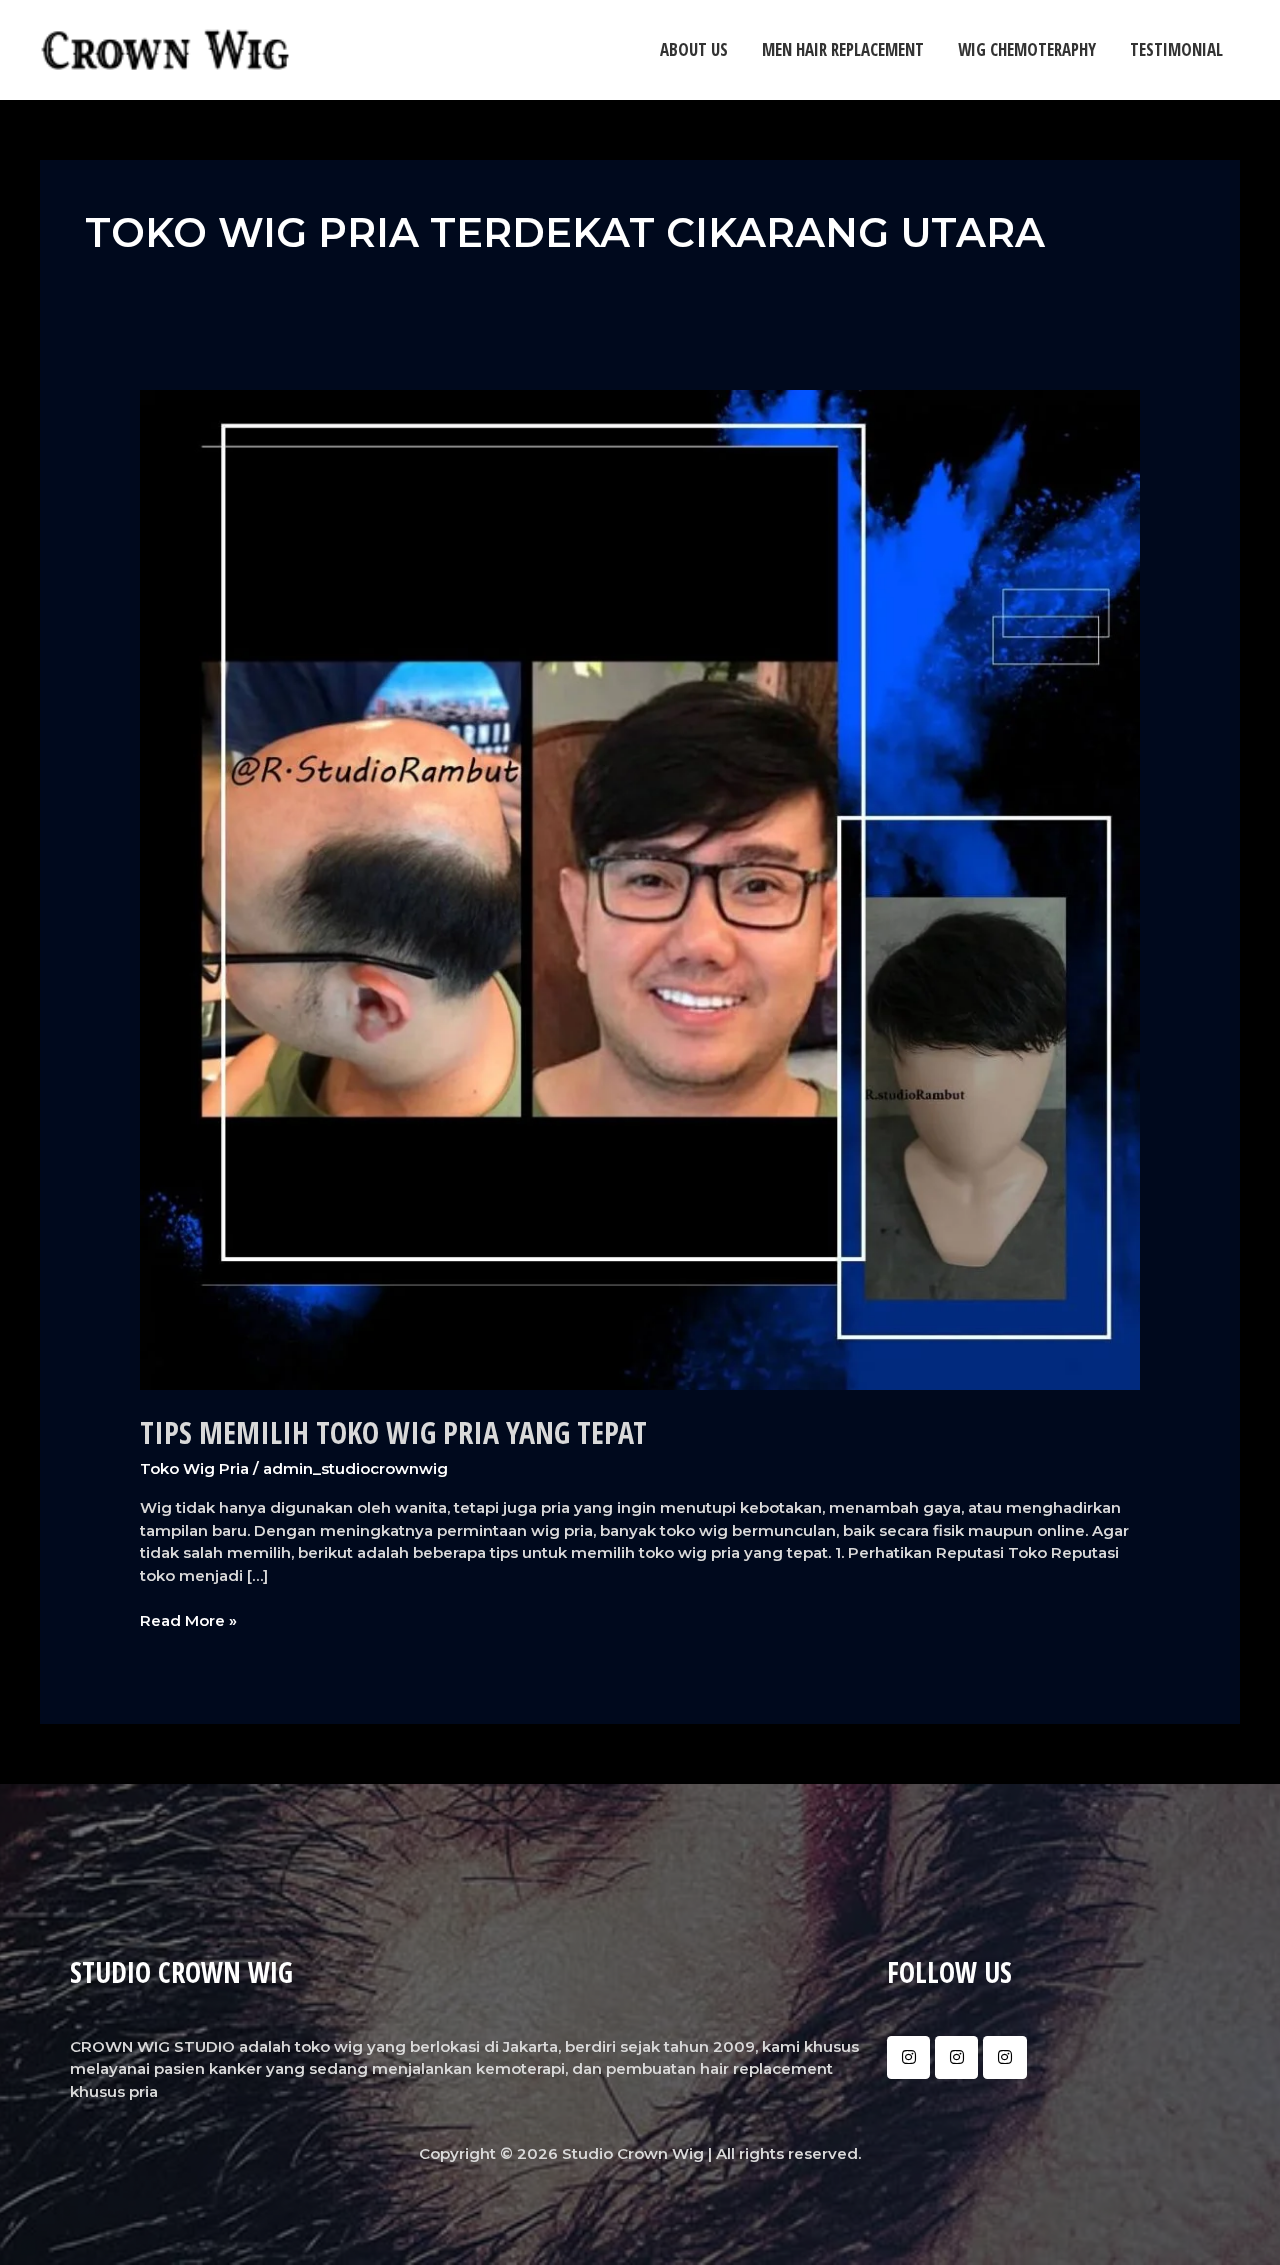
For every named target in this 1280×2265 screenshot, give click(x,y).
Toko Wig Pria (194, 1468)
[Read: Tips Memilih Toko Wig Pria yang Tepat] (640, 888)
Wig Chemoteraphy (1027, 49)
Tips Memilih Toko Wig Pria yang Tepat (393, 1432)
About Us (694, 49)
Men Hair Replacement (843, 49)
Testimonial (1176, 49)
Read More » (188, 1620)
